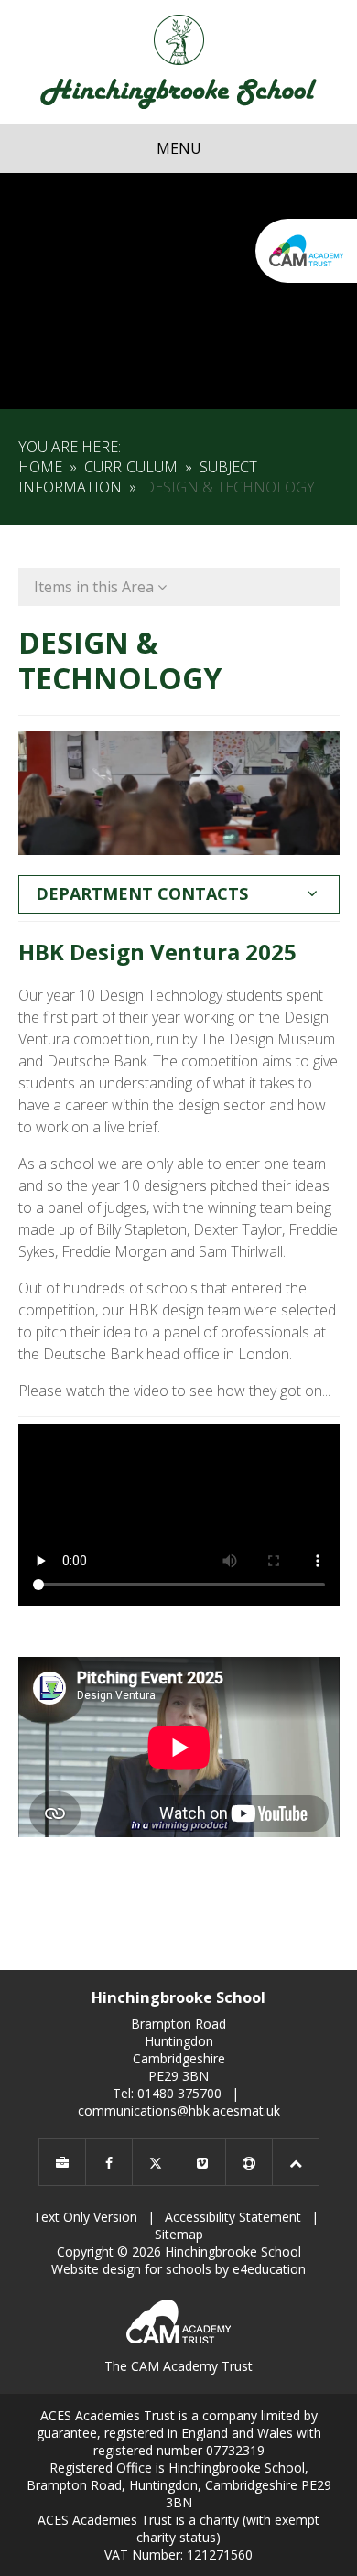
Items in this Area (96, 587)
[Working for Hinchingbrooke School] (62, 2162)
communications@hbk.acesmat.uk (179, 2111)
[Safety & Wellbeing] (249, 2162)
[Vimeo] (202, 2162)
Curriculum (131, 467)
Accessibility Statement (233, 2217)
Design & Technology (229, 487)
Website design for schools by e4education (178, 2269)
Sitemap (179, 2234)
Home (40, 467)
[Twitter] (156, 2162)
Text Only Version (85, 2217)
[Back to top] (296, 2162)
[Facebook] (109, 2162)
